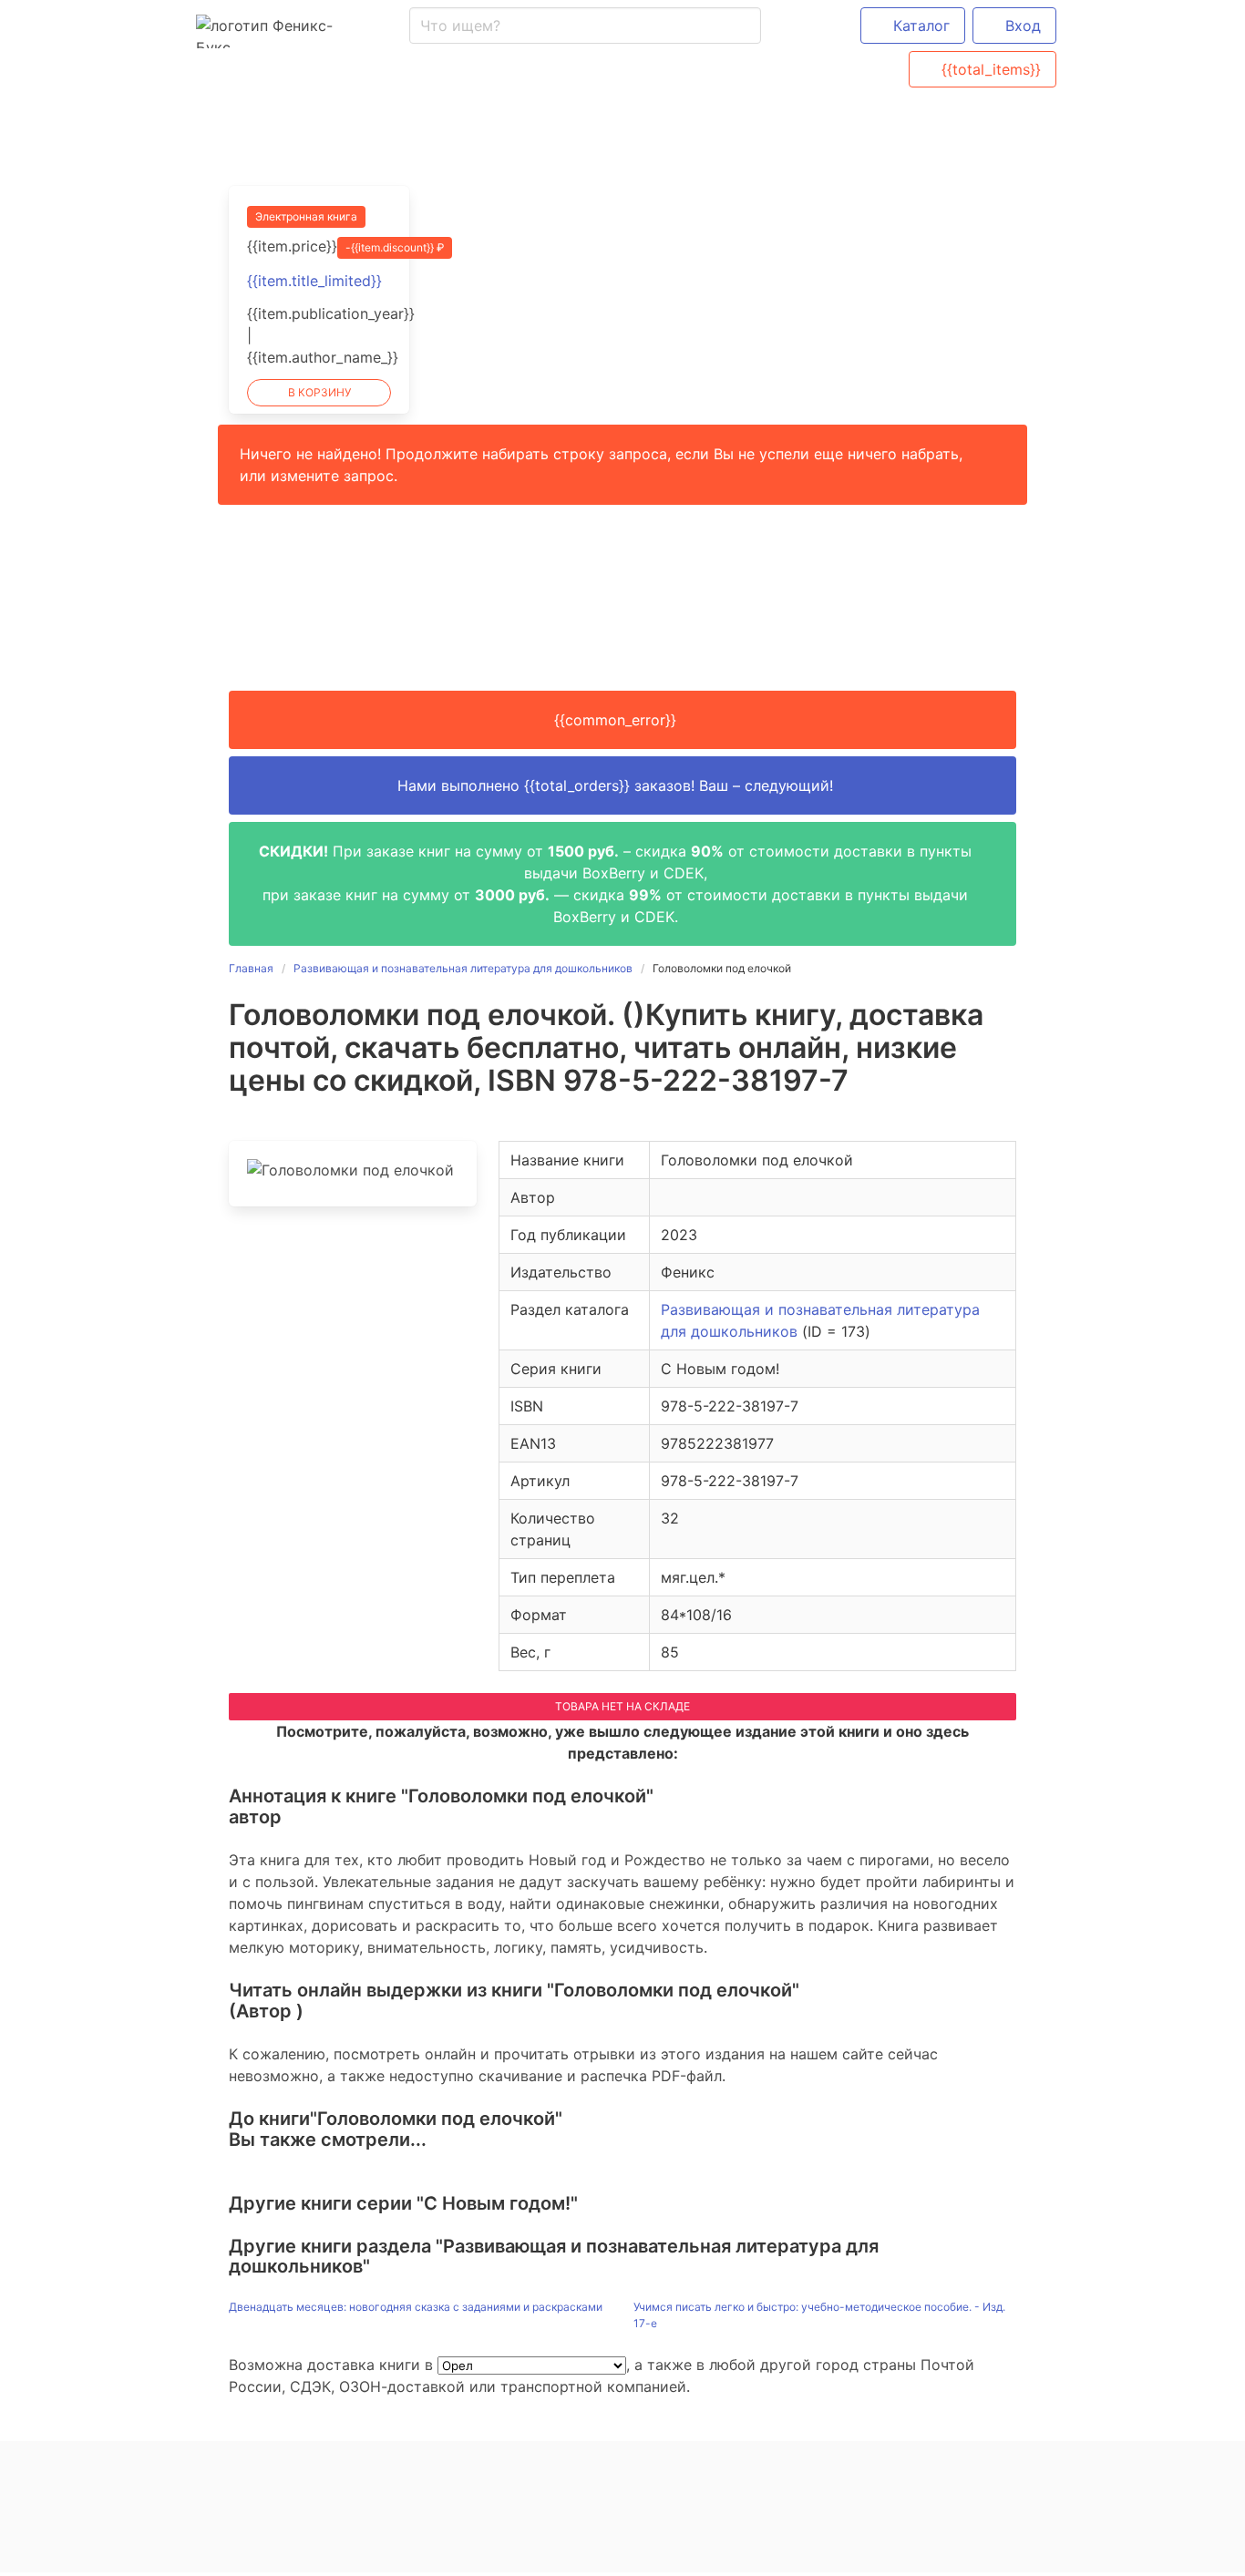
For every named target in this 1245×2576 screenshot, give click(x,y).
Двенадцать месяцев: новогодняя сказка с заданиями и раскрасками (416, 2307)
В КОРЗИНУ (319, 392)
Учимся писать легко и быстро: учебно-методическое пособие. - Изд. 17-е (819, 2315)
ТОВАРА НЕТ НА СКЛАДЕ (622, 1706)
